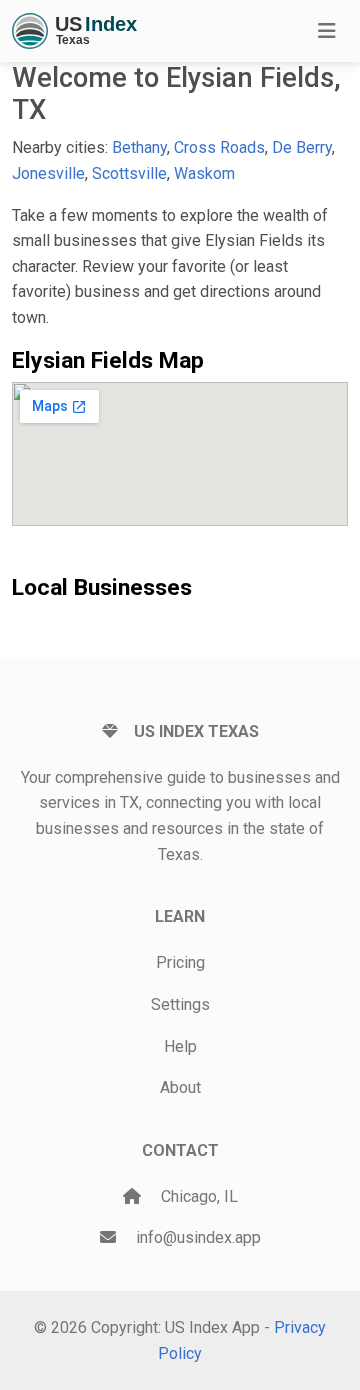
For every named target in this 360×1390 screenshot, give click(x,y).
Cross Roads (219, 147)
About (180, 1087)
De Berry (302, 147)
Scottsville (129, 173)
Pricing (180, 962)
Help (180, 1046)
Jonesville (48, 173)
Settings (180, 1004)
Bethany (139, 147)
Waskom (204, 173)
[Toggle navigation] (327, 31)
